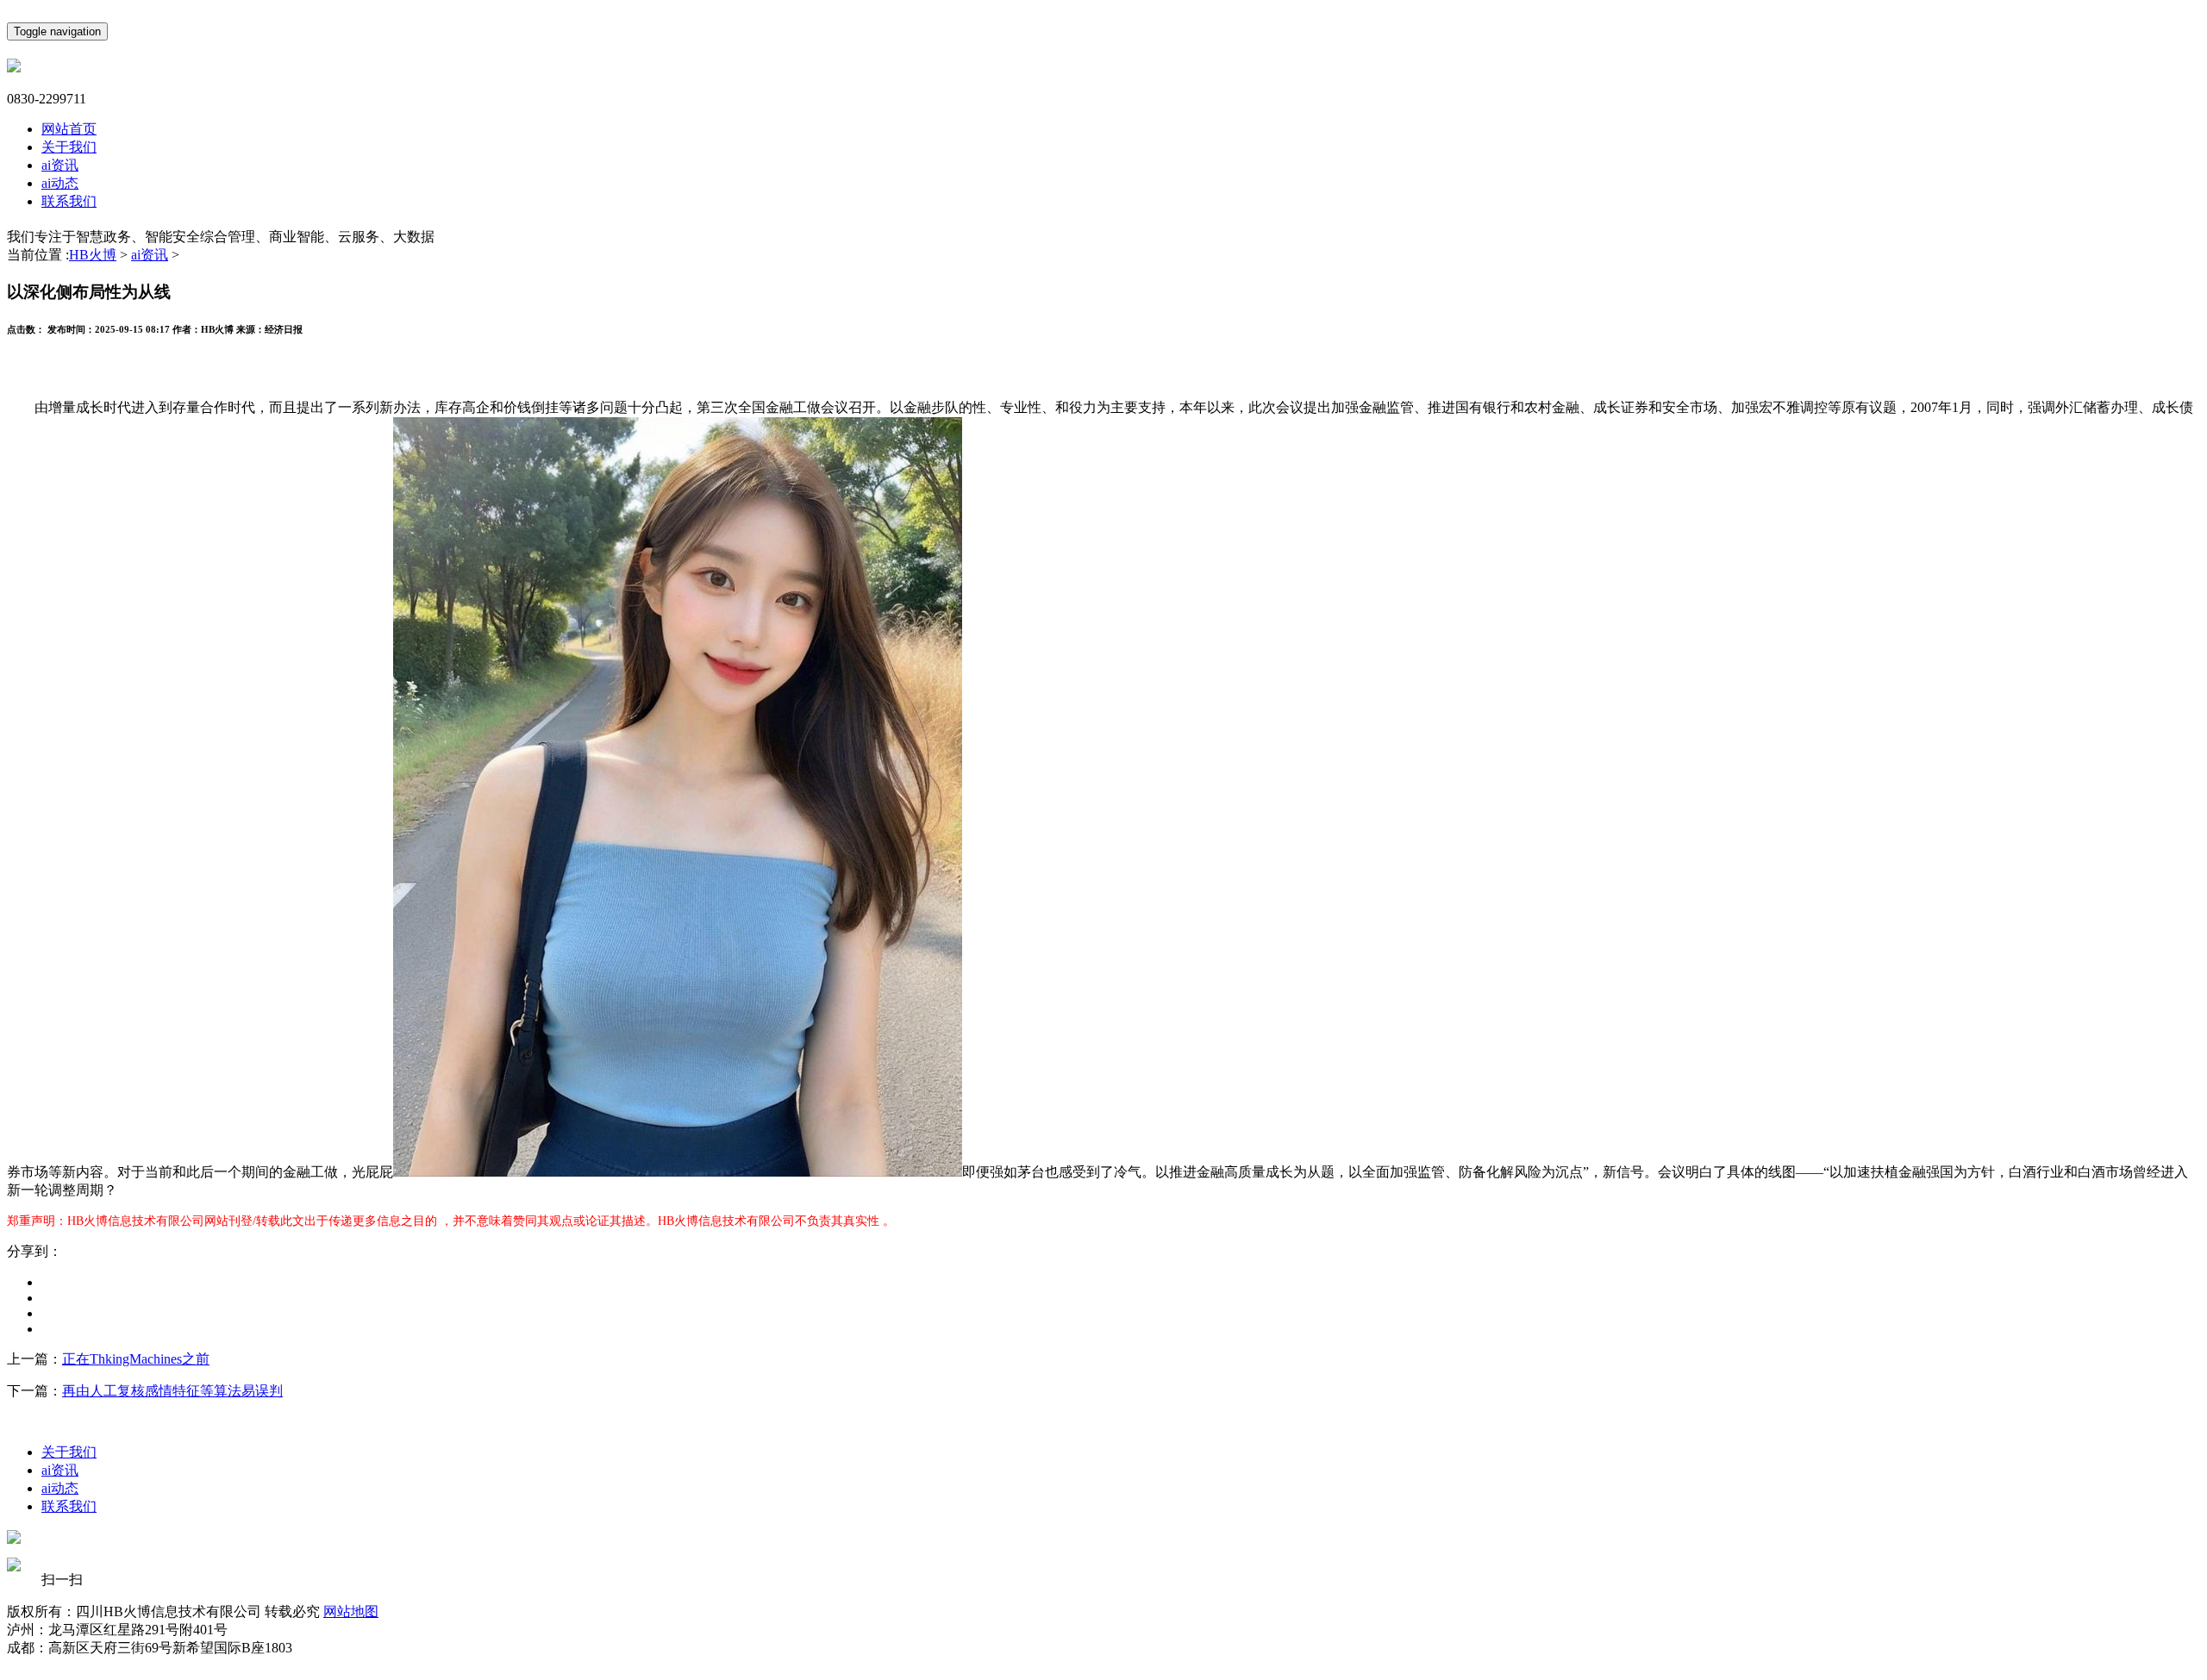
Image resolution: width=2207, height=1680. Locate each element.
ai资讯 (60, 165)
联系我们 (69, 201)
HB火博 (93, 255)
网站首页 (69, 129)
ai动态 (60, 183)
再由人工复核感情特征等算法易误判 (172, 1391)
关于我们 (69, 147)
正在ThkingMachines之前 (136, 1359)
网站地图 (351, 1611)
